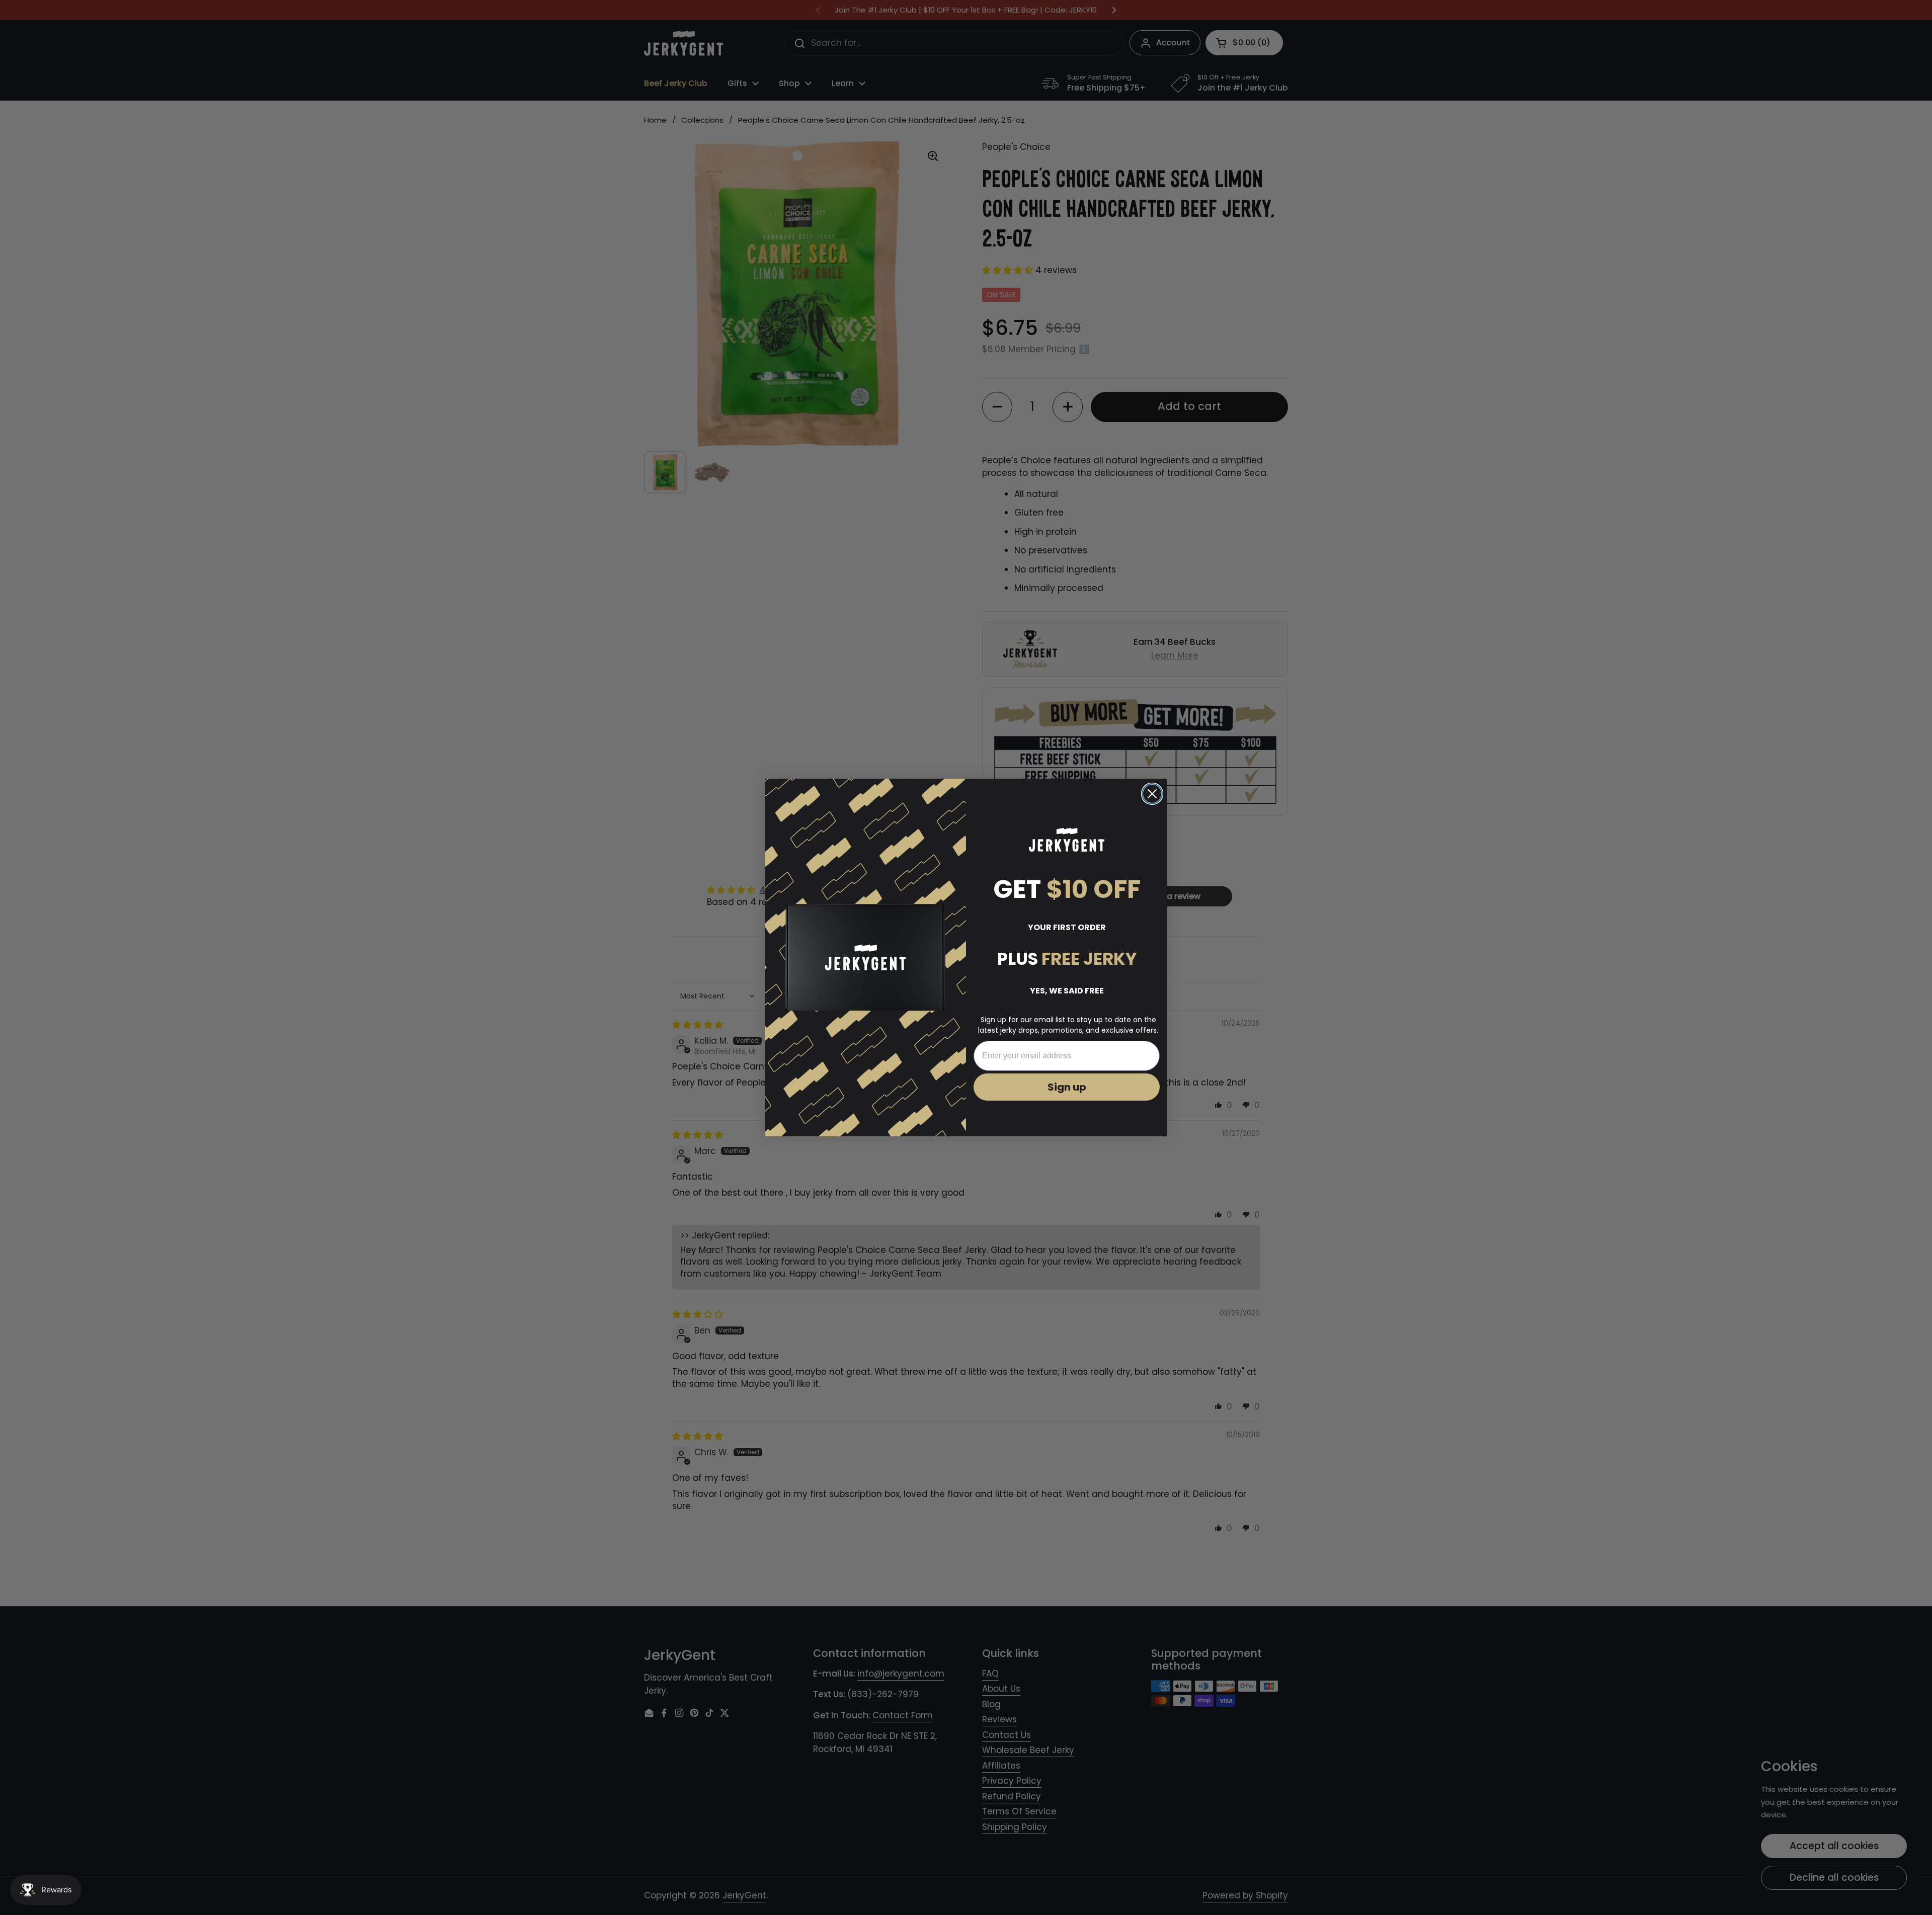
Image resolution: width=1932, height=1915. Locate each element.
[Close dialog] (1152, 794)
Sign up (1067, 1087)
